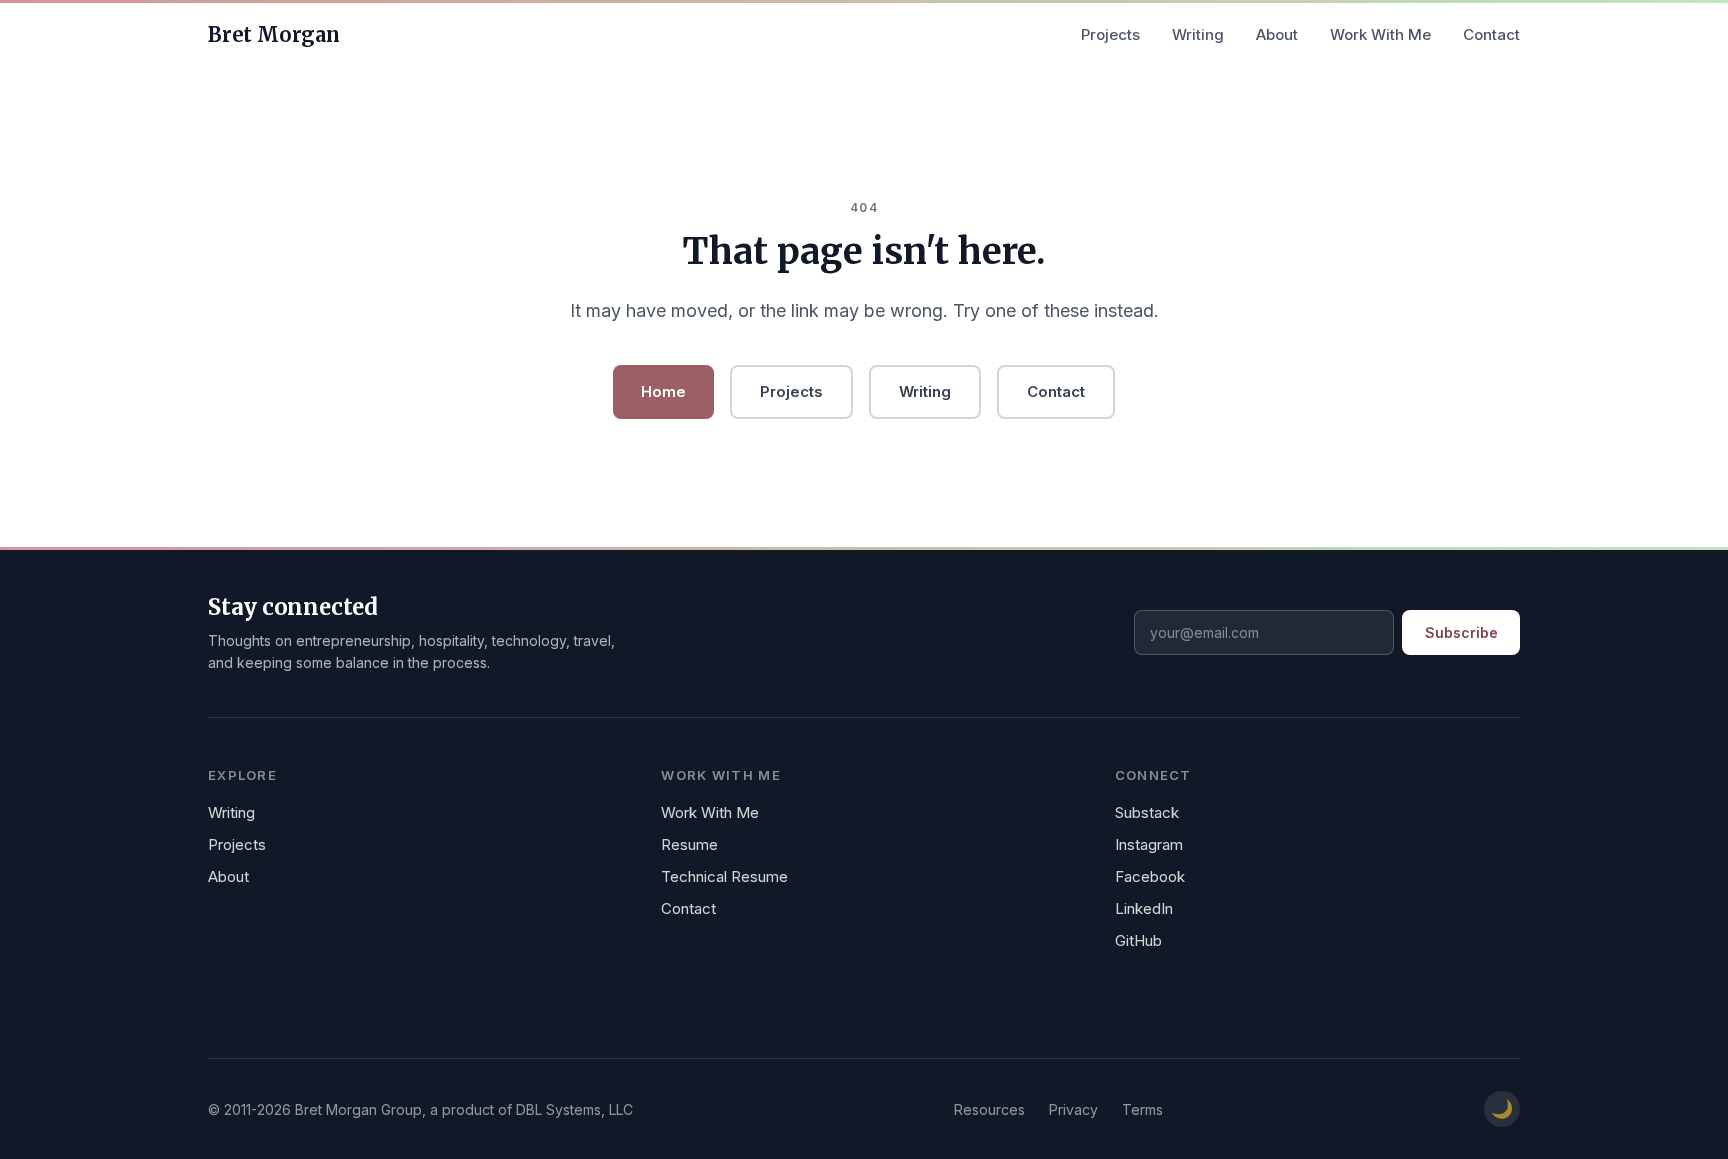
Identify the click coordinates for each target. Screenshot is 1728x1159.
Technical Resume (724, 876)
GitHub (1138, 940)
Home (663, 391)
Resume (689, 844)
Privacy (1073, 1109)
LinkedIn (1144, 908)
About (1277, 34)
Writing (1198, 34)
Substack (1147, 812)
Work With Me (1380, 34)
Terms (1142, 1109)
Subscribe (1461, 632)
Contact (1491, 34)
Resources (989, 1109)
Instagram (1149, 844)
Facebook (1150, 876)
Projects (1110, 34)
